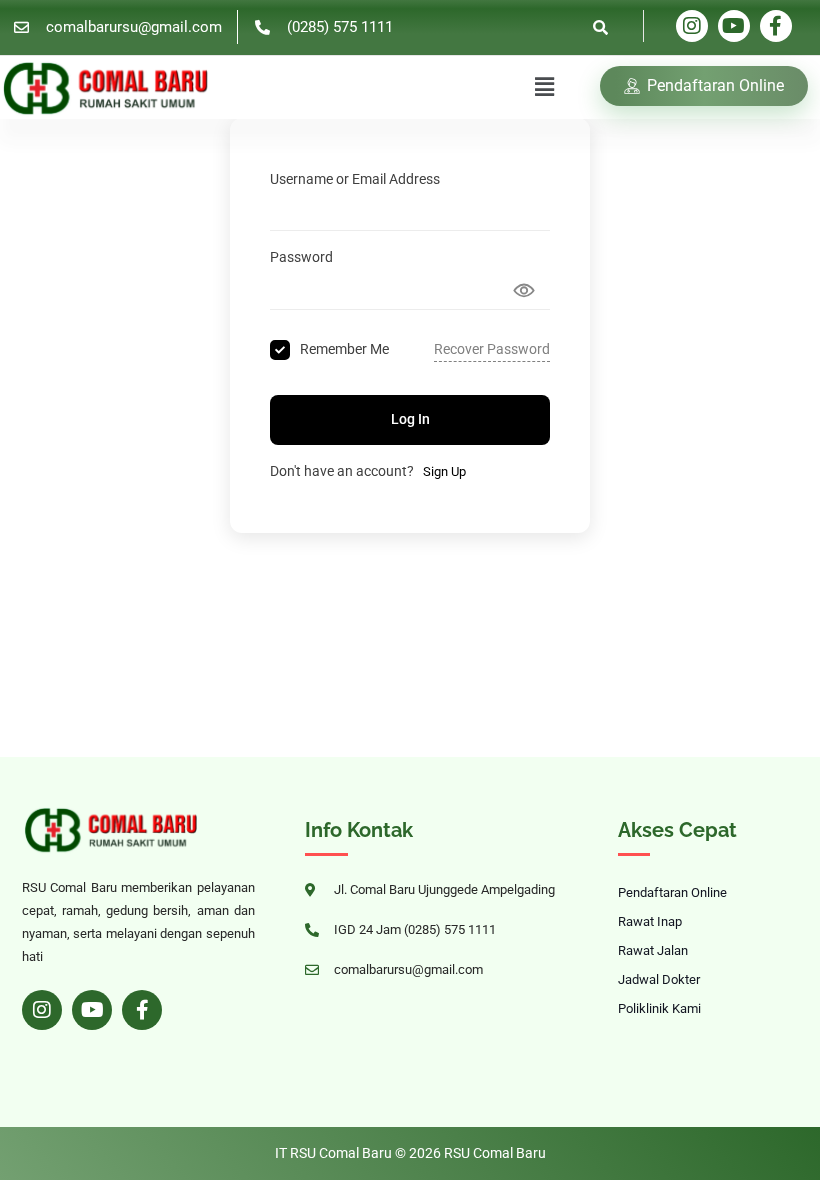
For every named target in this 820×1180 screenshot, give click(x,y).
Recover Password (492, 349)
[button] (545, 87)
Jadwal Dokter (659, 979)
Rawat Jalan (653, 950)
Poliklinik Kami (659, 1008)
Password (301, 257)
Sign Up (444, 471)
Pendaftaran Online (672, 892)
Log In (410, 419)
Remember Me (344, 349)
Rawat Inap (650, 921)
